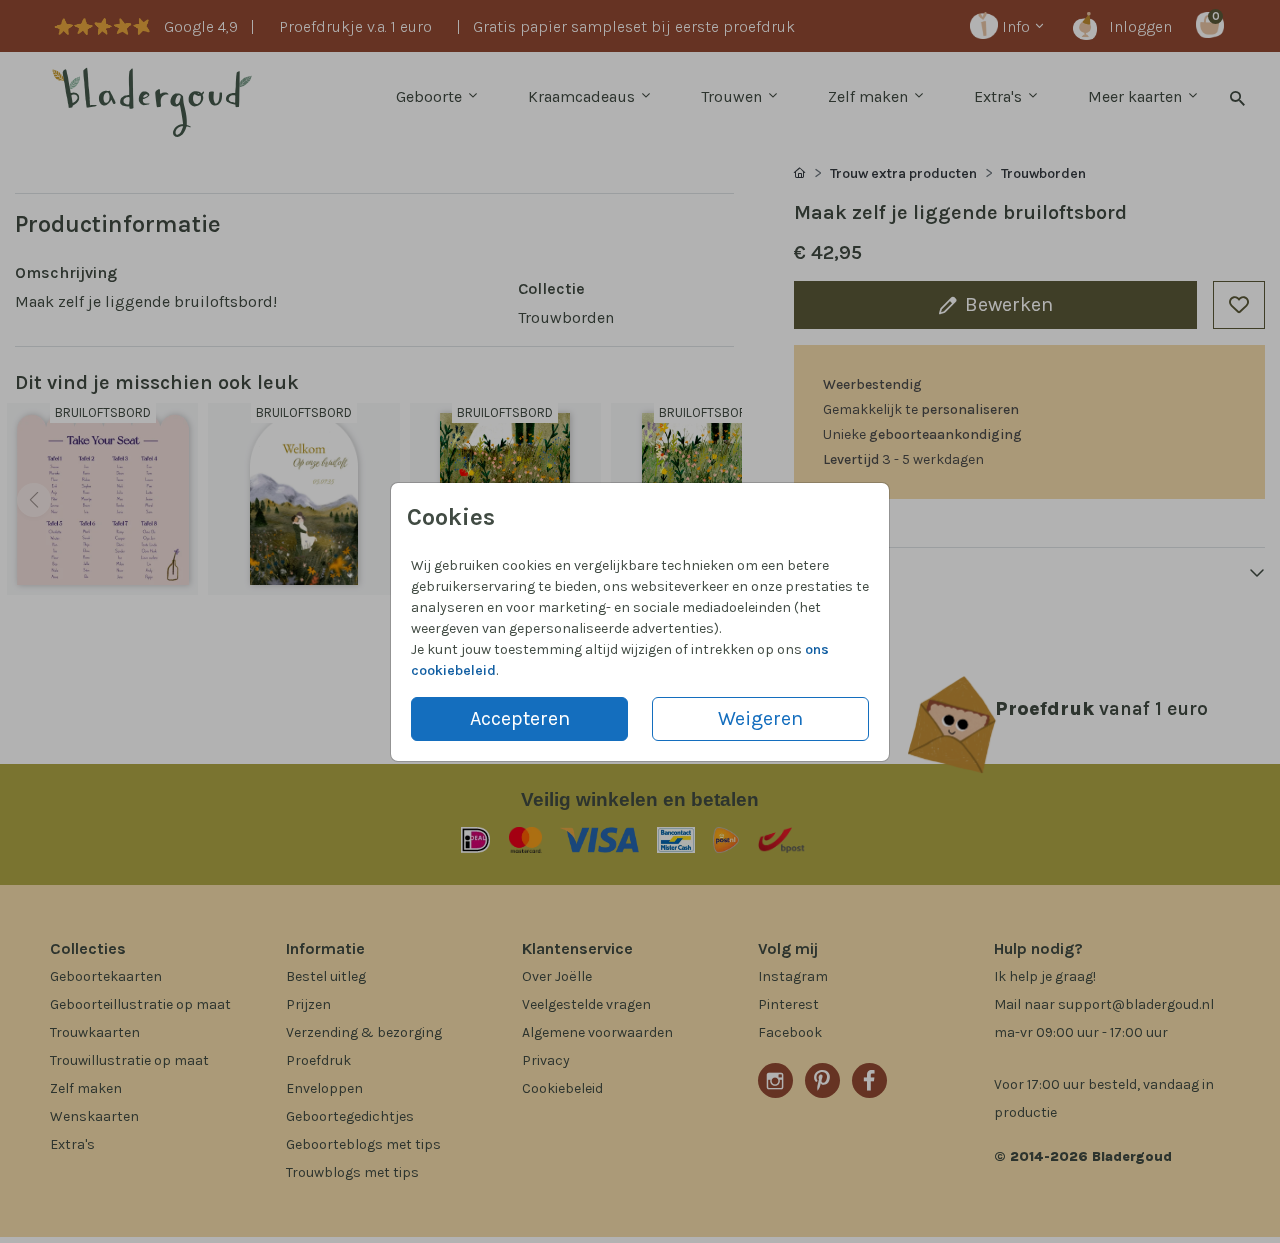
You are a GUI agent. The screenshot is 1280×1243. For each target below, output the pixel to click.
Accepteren (520, 718)
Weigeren (760, 718)
